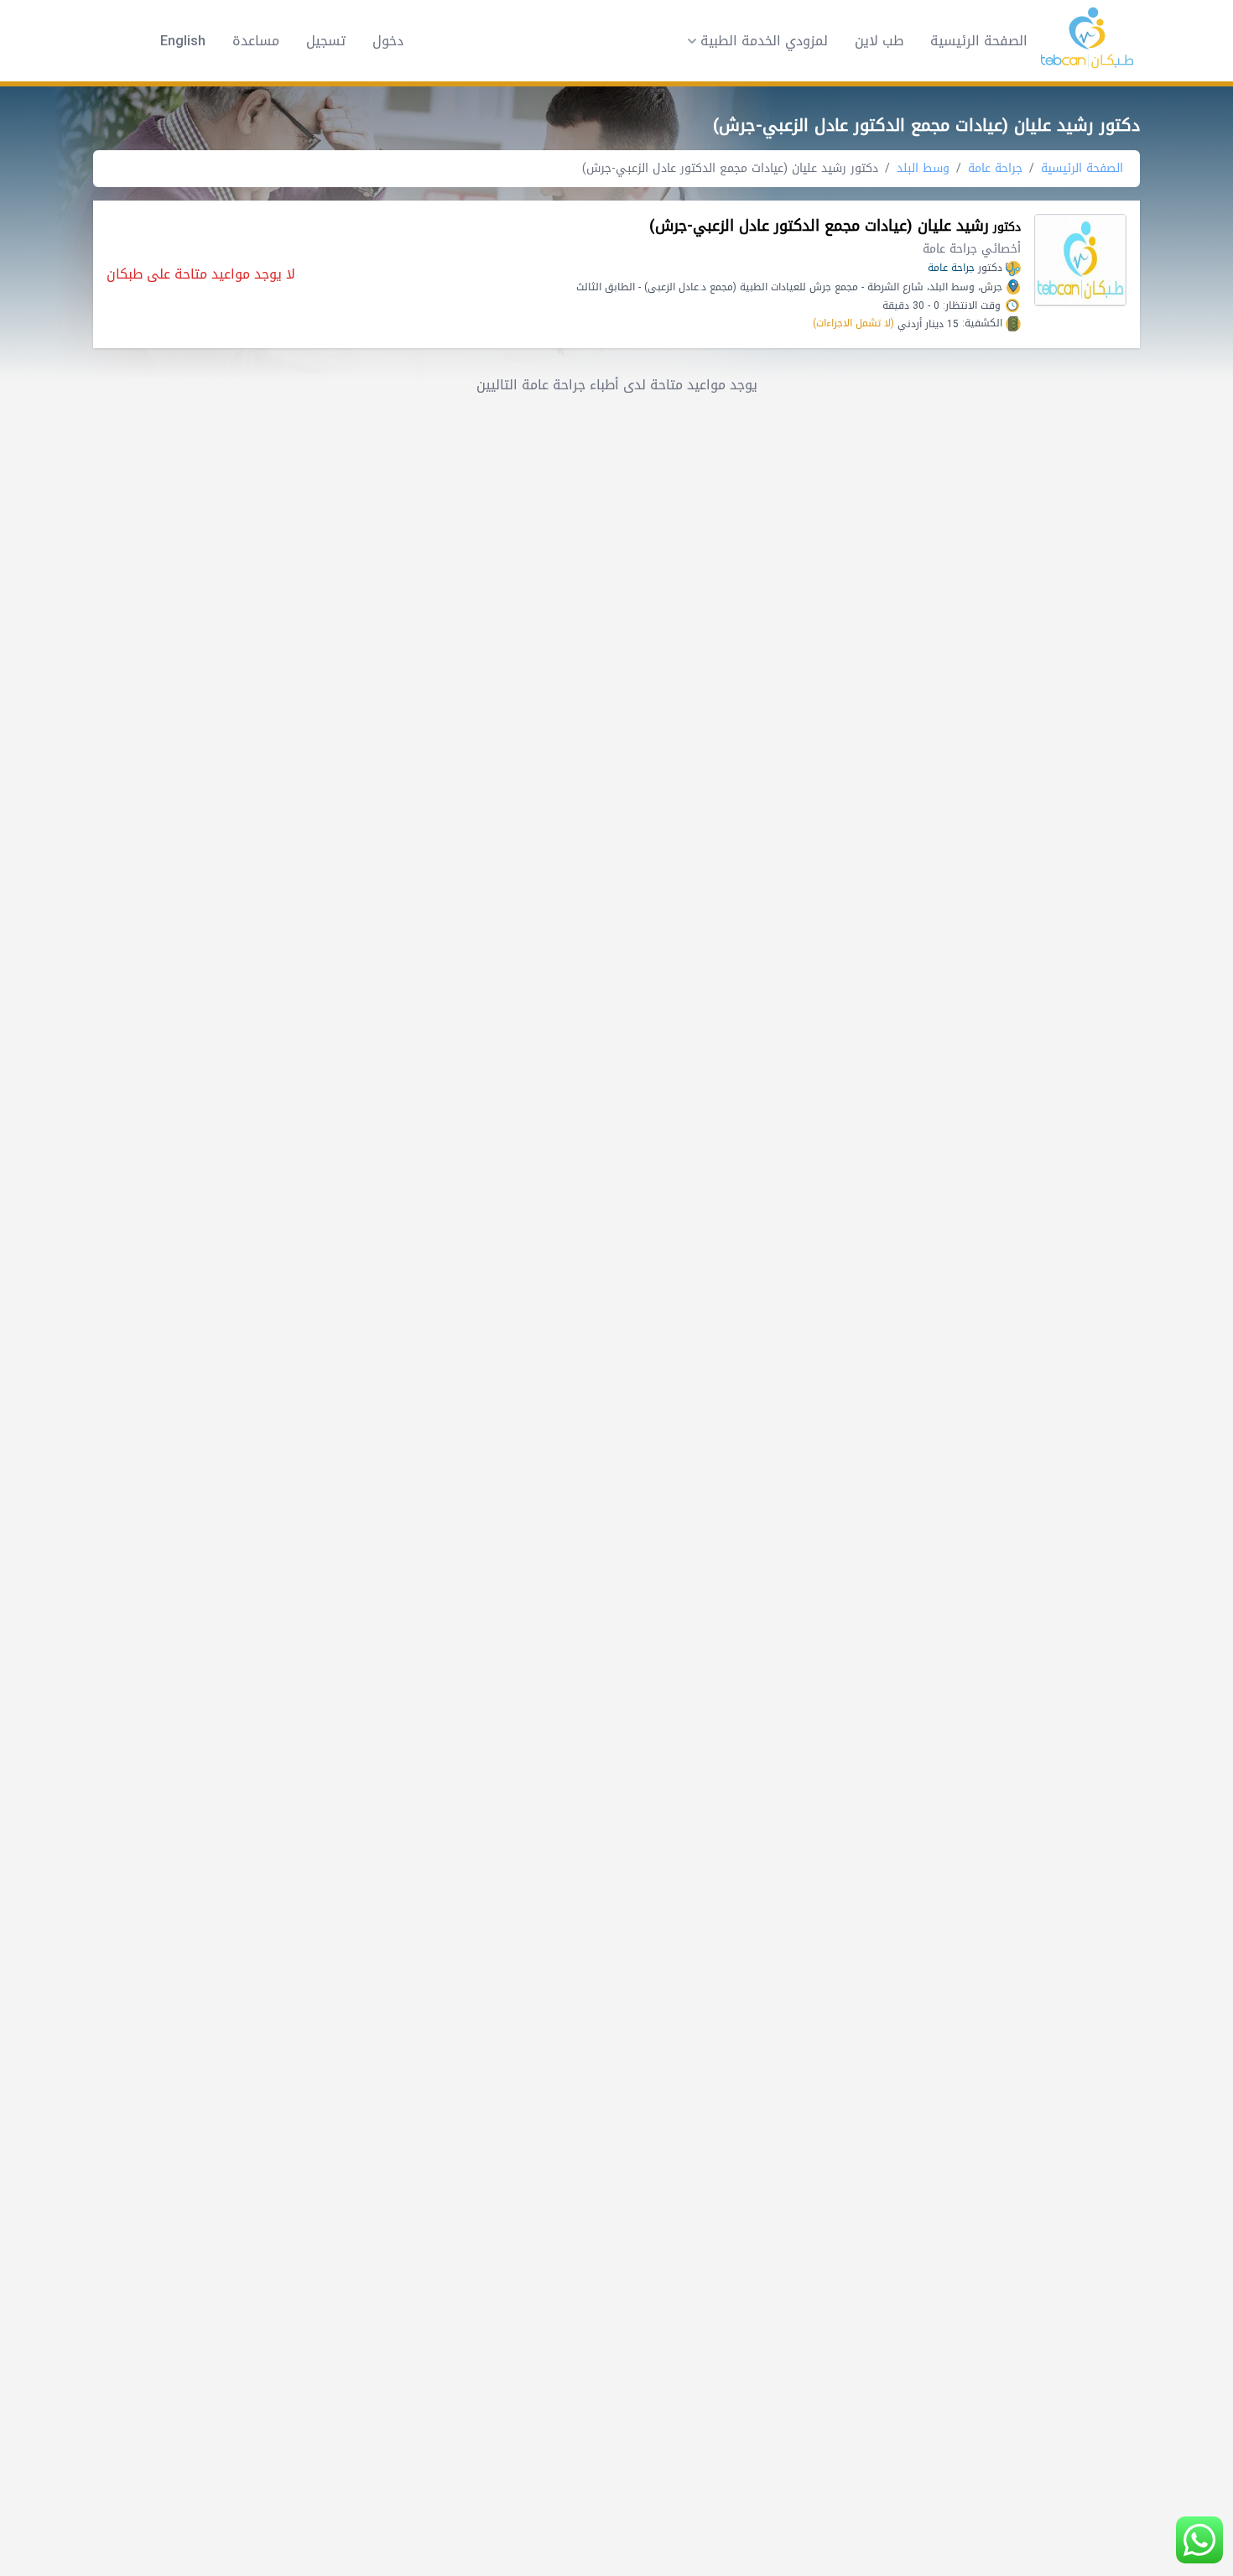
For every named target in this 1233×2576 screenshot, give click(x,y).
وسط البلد (923, 168)
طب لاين (879, 41)
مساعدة (256, 41)
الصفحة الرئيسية (979, 41)
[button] (752, 41)
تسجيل (326, 41)
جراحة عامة (995, 168)
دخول (388, 41)
